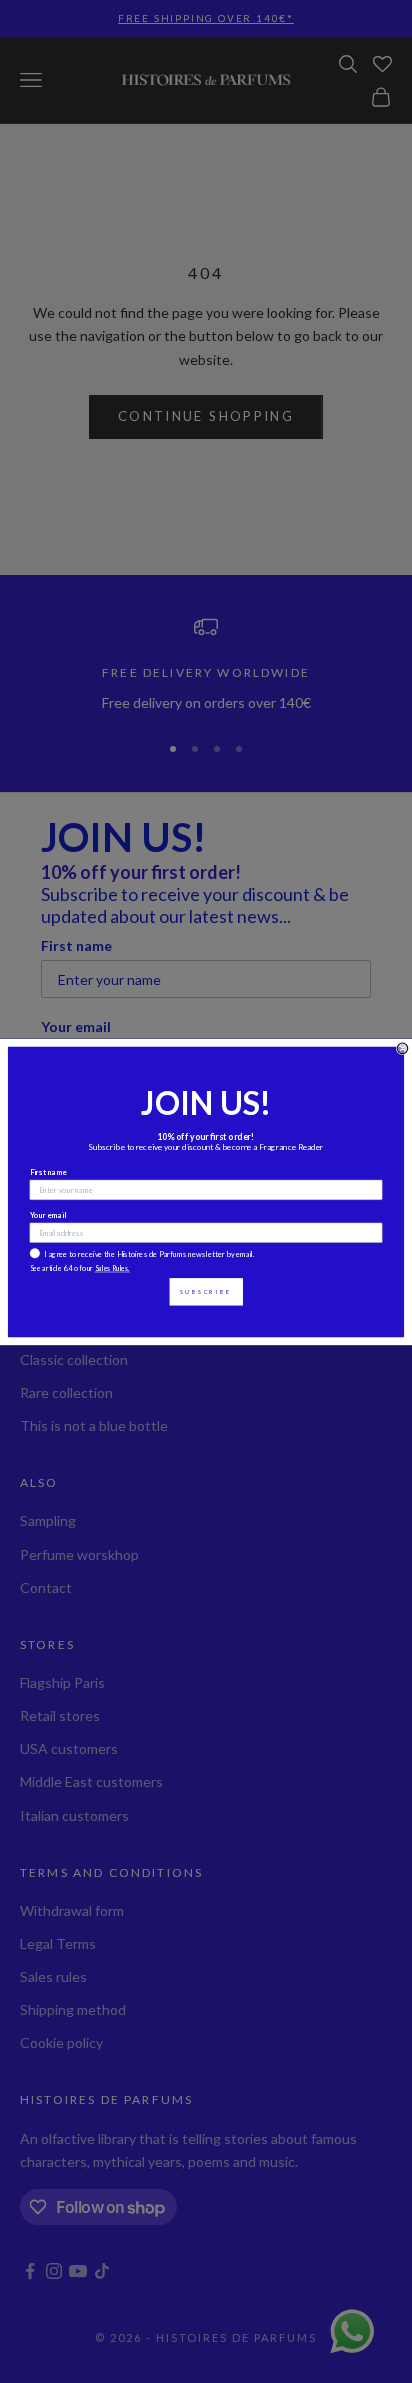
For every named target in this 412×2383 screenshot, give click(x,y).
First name (49, 1171)
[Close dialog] (402, 1048)
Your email (48, 1214)
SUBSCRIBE (206, 1291)
